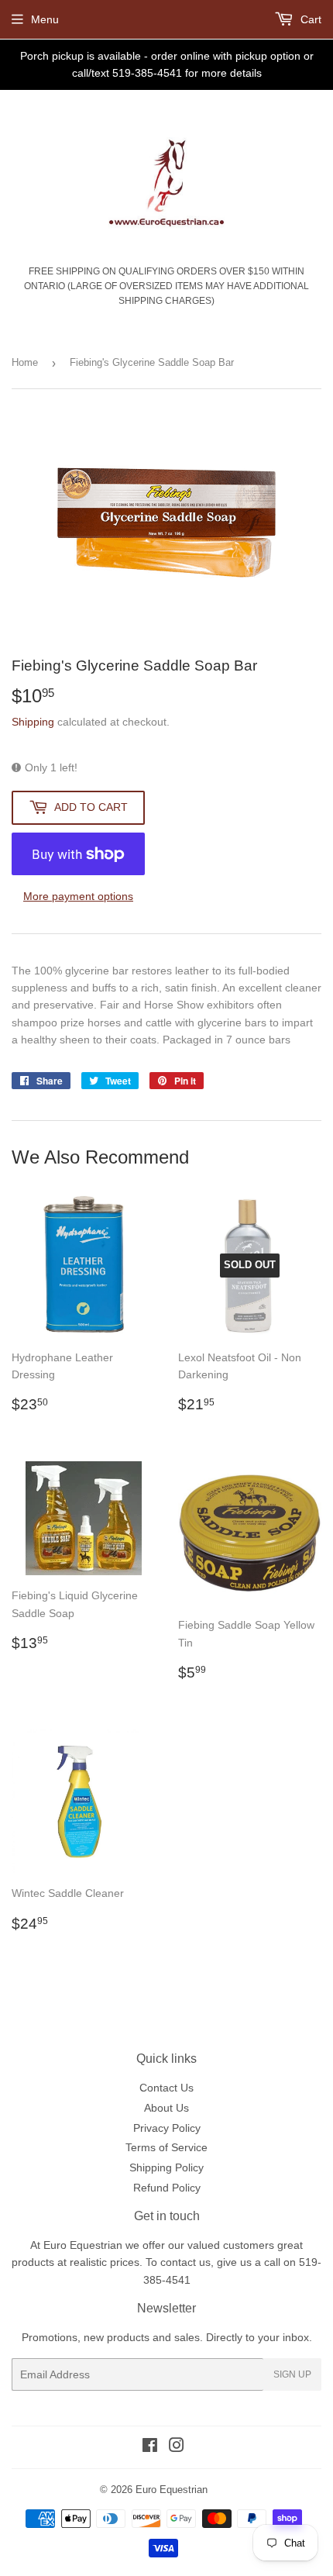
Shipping (33, 722)
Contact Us (166, 2088)
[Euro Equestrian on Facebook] (150, 2447)
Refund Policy (167, 2188)
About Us (166, 2108)
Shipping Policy (166, 2167)
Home (25, 362)
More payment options (78, 896)
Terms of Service (166, 2147)
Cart (309, 19)
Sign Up (292, 2374)
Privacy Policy (167, 2128)
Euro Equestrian (172, 2490)
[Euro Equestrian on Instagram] (177, 2447)
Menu (45, 19)
